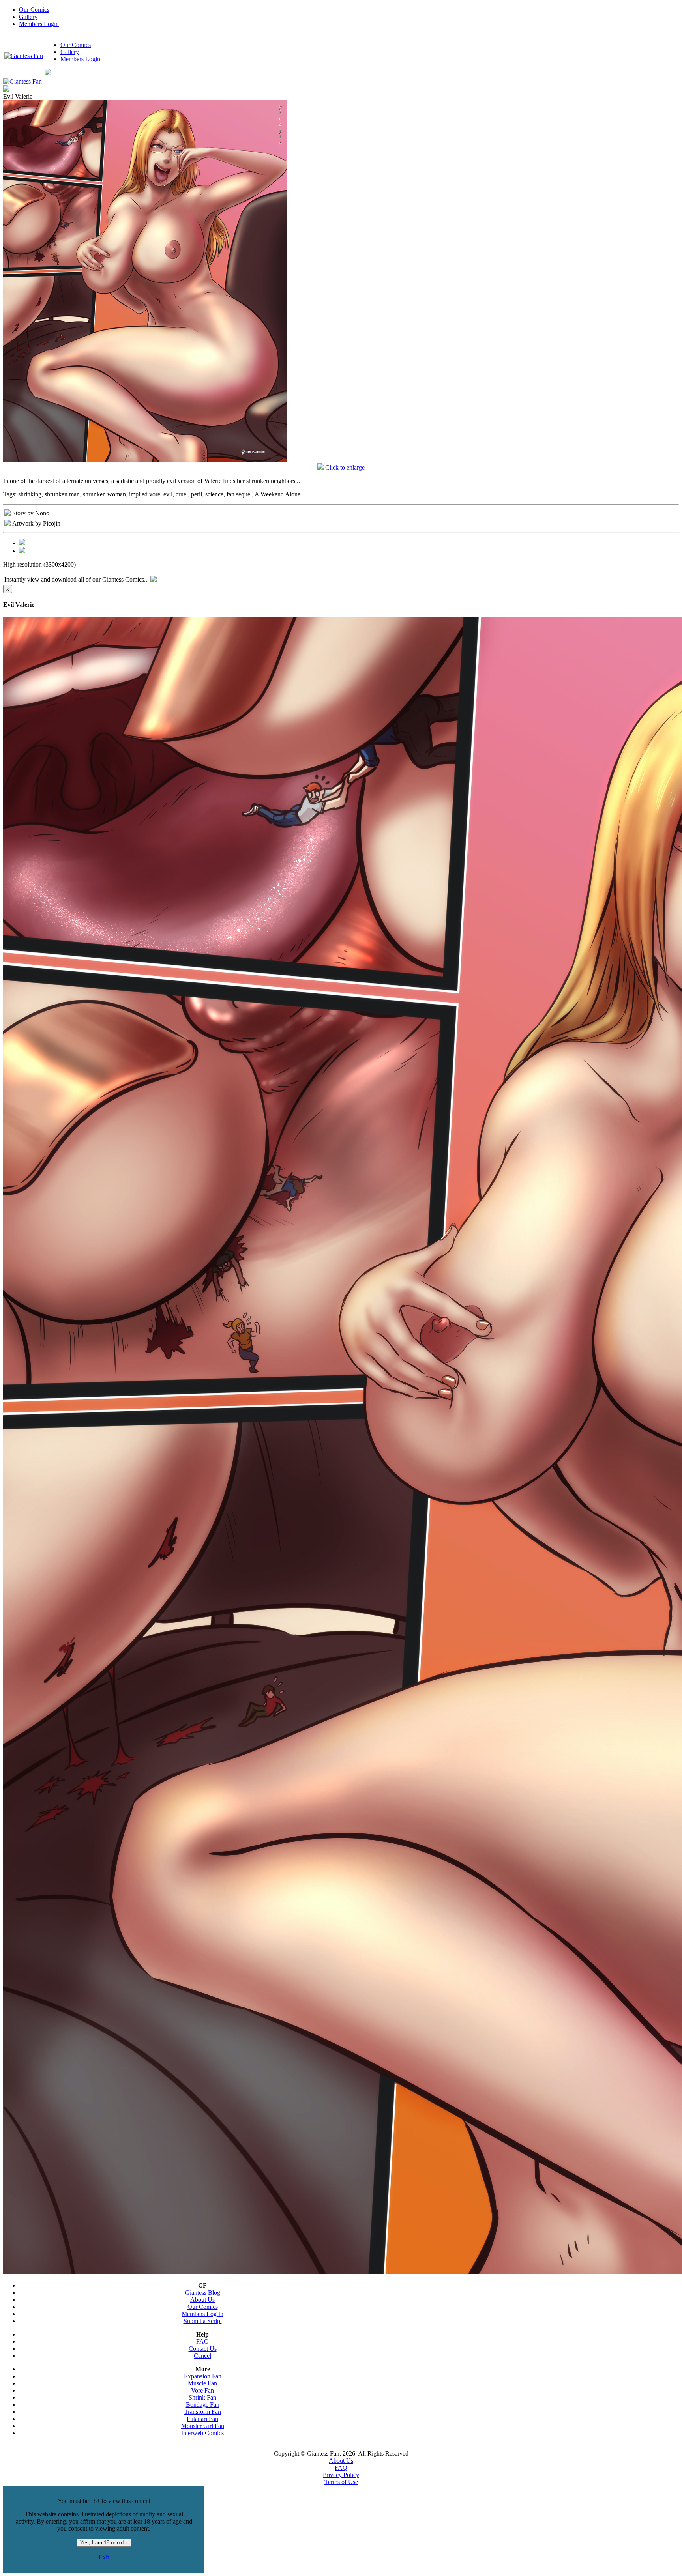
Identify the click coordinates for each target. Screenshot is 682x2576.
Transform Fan (203, 2412)
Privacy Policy (341, 2475)
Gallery (28, 17)
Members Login (39, 24)
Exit (104, 2557)
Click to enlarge (344, 467)
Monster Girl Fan (203, 2426)
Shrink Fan (202, 2397)
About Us (202, 2300)
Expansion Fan (203, 2376)
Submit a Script (203, 2321)
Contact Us (203, 2349)
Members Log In (202, 2314)
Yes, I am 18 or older (104, 2543)
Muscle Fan (202, 2383)
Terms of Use (341, 2482)
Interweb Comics (202, 2433)
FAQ (202, 2341)
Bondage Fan (203, 2405)
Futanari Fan (202, 2419)
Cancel (202, 2356)
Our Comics (34, 10)
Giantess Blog (203, 2293)
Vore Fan (202, 2390)
